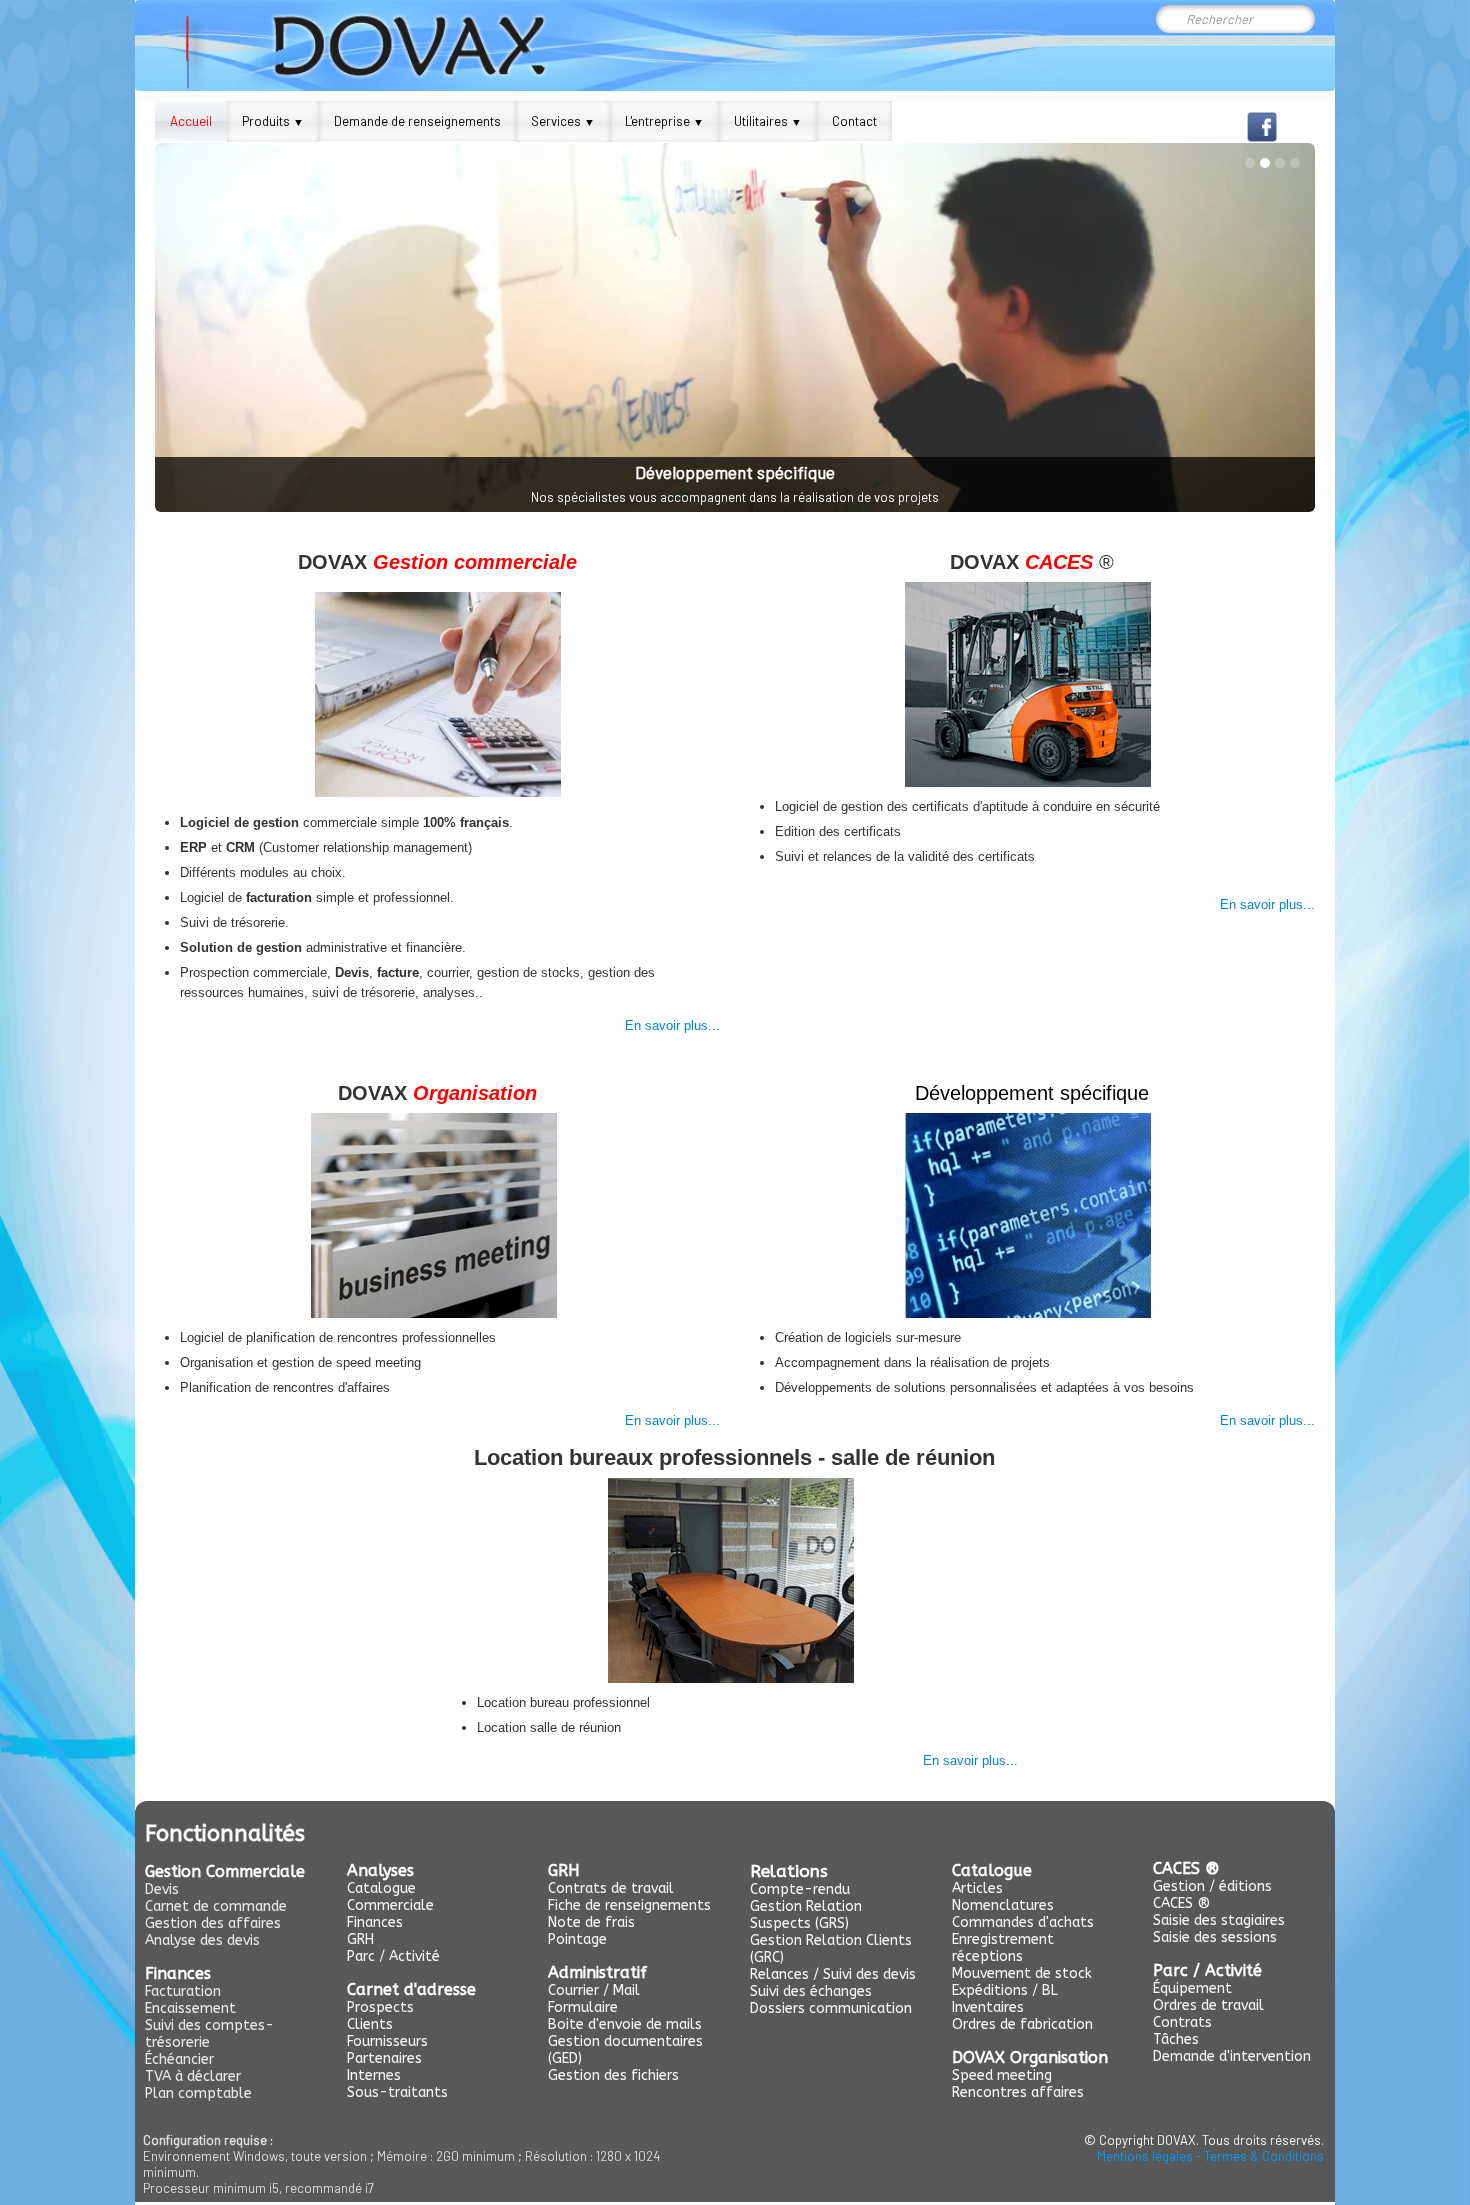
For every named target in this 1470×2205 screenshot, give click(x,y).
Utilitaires (768, 121)
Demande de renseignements (417, 121)
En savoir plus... (672, 1025)
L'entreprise (664, 121)
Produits (273, 121)
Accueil (191, 121)
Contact (854, 121)
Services (563, 121)
